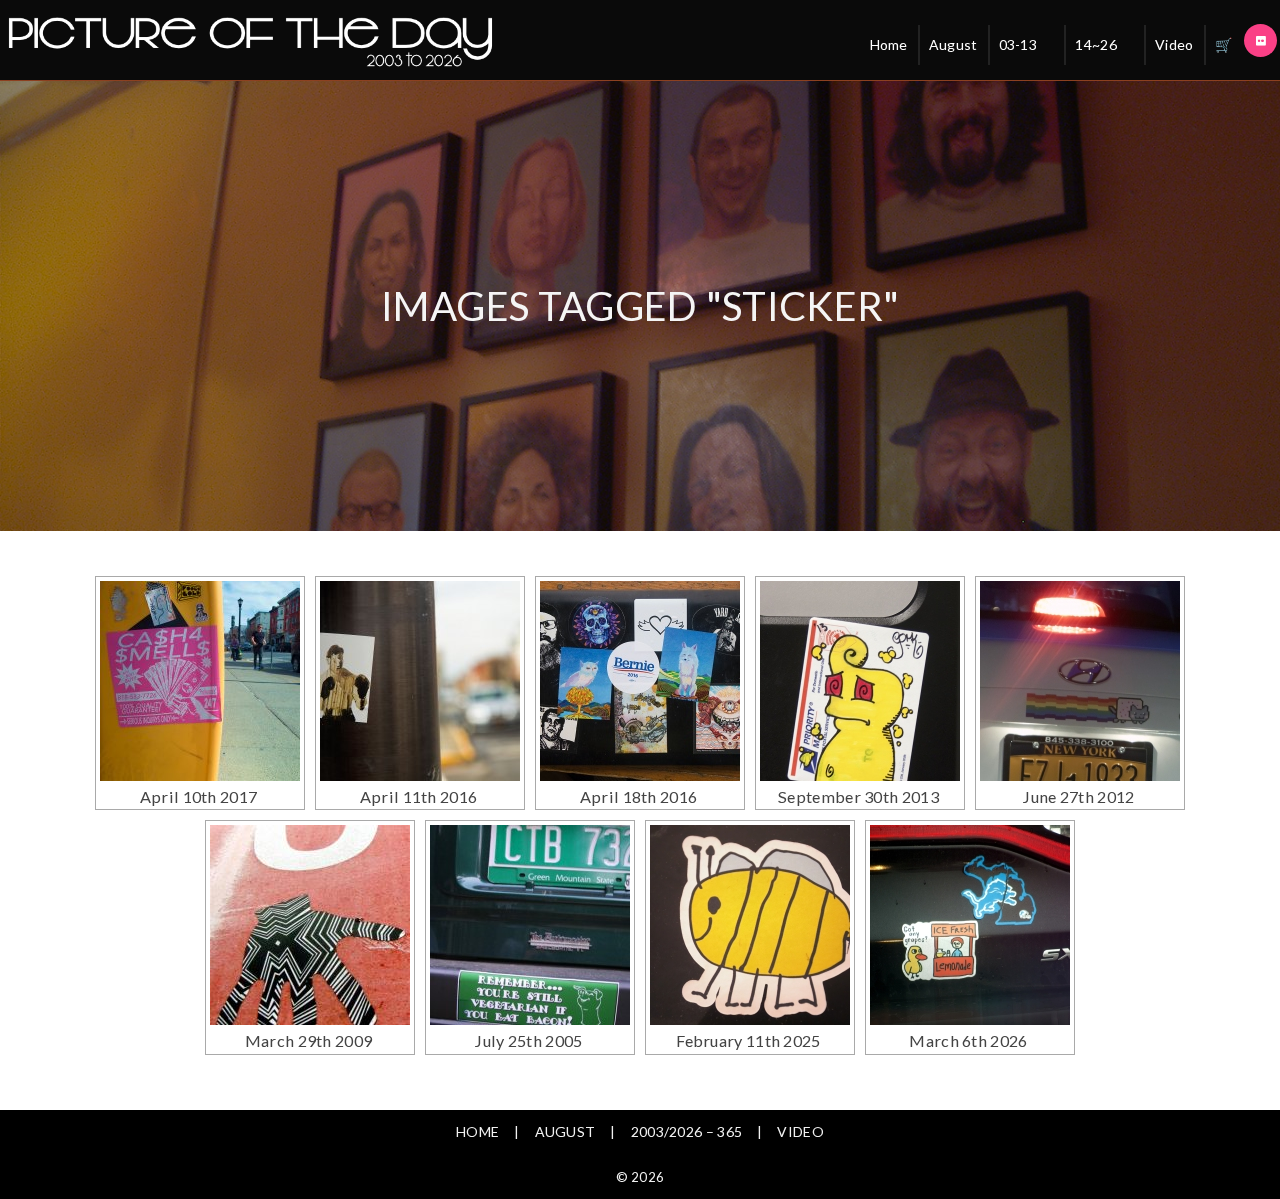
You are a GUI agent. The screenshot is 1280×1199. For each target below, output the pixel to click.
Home (889, 44)
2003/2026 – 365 (687, 1131)
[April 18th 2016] (640, 681)
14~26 (1096, 44)
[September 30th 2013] (860, 681)
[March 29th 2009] (310, 925)
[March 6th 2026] (970, 925)
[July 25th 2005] (530, 925)
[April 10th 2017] (200, 681)
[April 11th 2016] (420, 681)
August (953, 44)
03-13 (1018, 44)
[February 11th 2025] (750, 925)
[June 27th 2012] (1080, 681)
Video (1174, 44)
